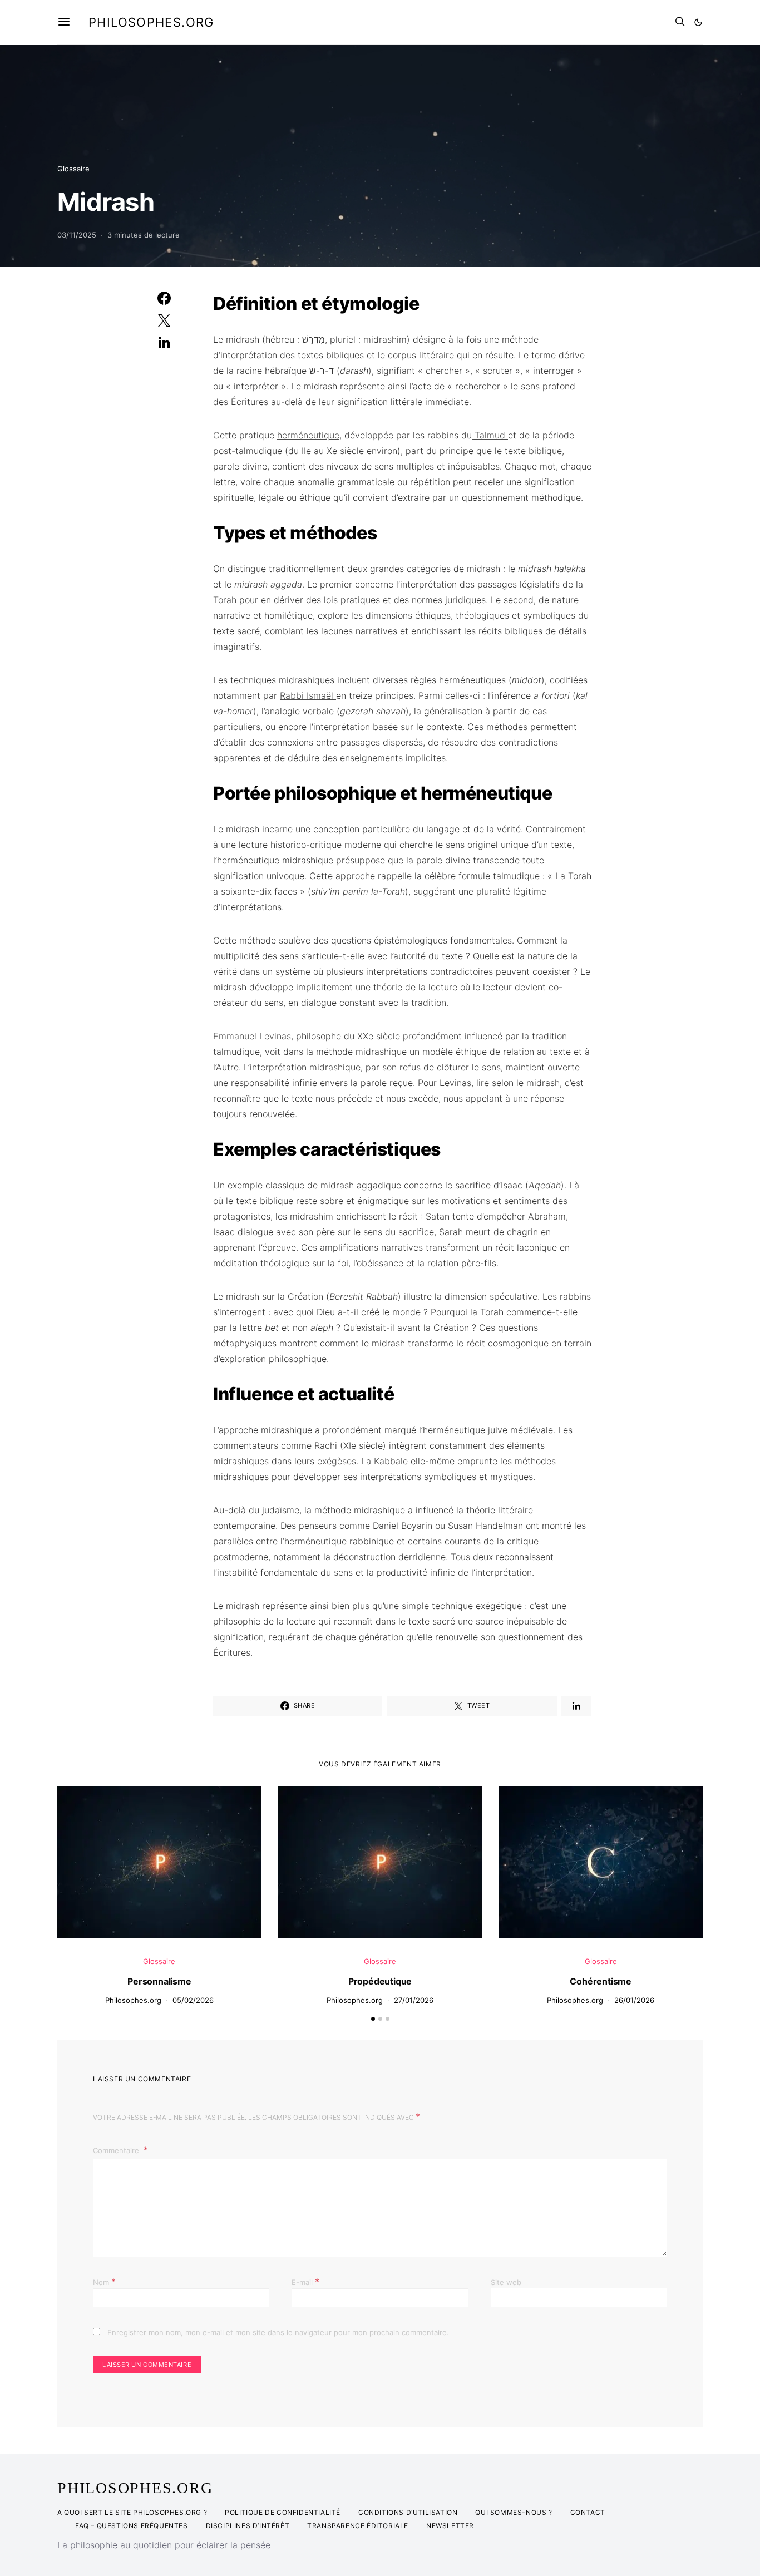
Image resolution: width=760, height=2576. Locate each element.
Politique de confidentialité (283, 2512)
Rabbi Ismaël (308, 695)
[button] (698, 22)
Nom (104, 2282)
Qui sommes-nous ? (514, 2512)
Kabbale (391, 1461)
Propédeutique (380, 1981)
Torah (225, 600)
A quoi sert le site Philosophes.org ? (132, 2512)
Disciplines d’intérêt (248, 2526)
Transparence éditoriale (358, 2526)
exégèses (337, 1461)
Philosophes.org (151, 22)
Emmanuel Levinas (252, 1036)
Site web (506, 2282)
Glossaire (73, 169)
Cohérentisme (601, 1981)
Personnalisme (159, 1981)
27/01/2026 (414, 2000)
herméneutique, (309, 435)
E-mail (305, 2282)
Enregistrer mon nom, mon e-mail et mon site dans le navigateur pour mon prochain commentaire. (278, 2332)
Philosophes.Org (135, 2488)
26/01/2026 (634, 2000)
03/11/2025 (77, 235)
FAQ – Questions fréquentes (132, 2526)
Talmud (490, 435)
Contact (588, 2512)
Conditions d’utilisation (408, 2512)
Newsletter (450, 2526)
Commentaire (117, 2150)
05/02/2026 (193, 2000)
